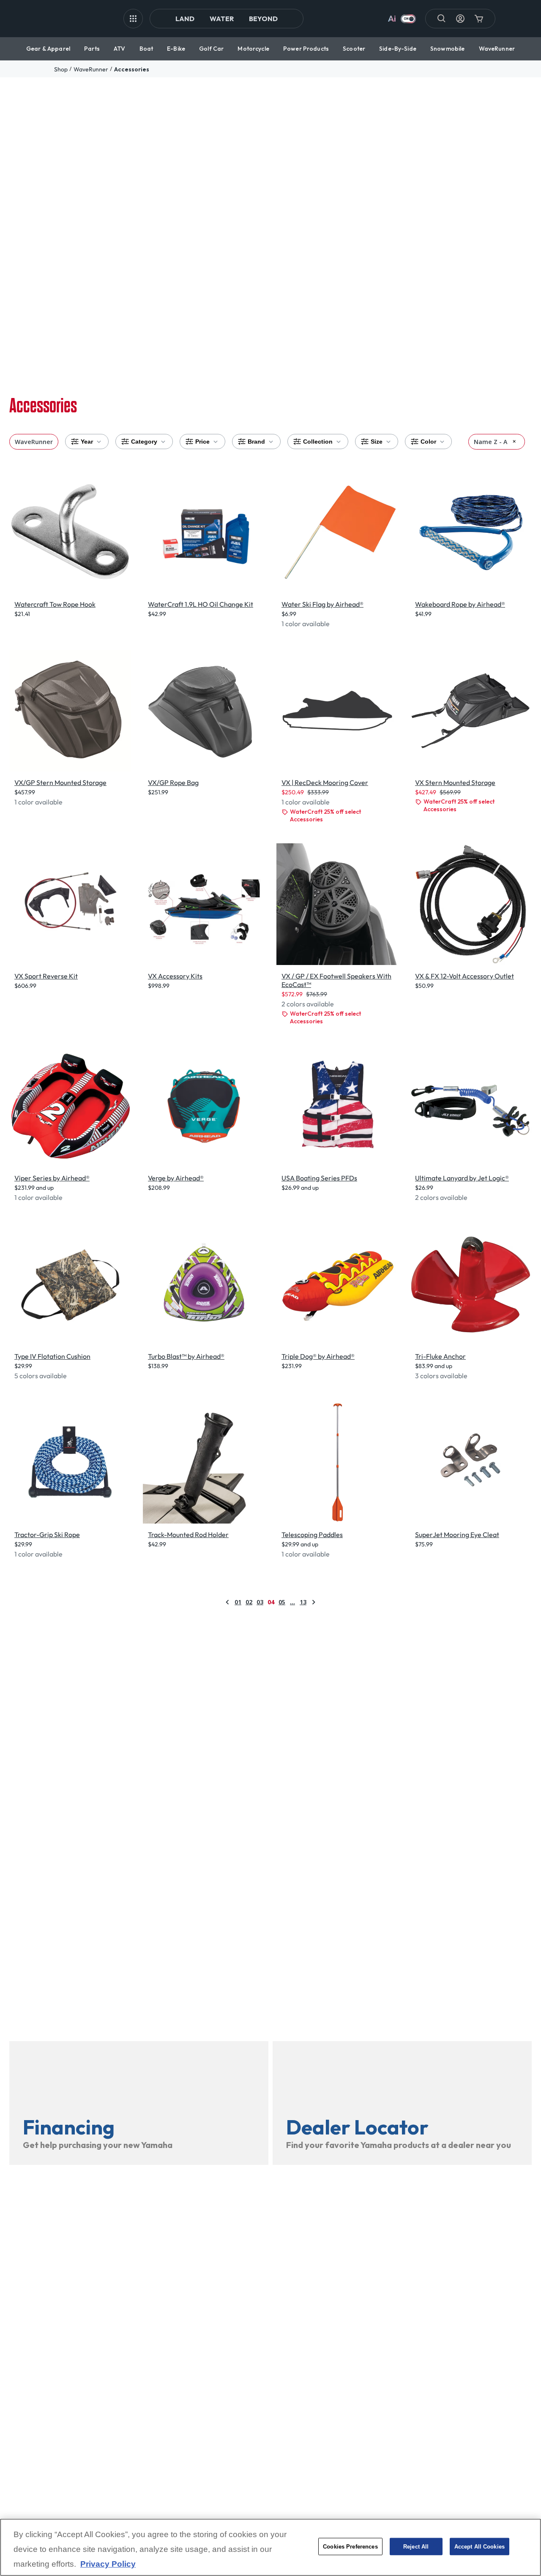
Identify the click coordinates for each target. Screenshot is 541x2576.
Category (144, 442)
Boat (146, 49)
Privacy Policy (108, 2564)
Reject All (416, 2547)
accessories (132, 69)
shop (61, 69)
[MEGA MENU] (133, 19)
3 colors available (441, 1376)
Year (87, 442)
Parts (92, 49)
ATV (119, 49)
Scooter (354, 49)
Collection (318, 442)
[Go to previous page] (227, 1602)
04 (271, 1602)
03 (260, 1602)
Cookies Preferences (350, 2547)
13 (303, 1602)
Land (185, 19)
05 (282, 1602)
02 (249, 1602)
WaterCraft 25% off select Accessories (325, 815)
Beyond (263, 19)
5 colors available (41, 1376)
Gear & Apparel (48, 49)
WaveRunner (497, 49)
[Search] (442, 19)
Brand (256, 442)
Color (428, 442)
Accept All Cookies (480, 2547)
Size (377, 442)
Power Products (306, 49)
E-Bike (176, 49)
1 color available (306, 624)
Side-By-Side (398, 49)
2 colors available (308, 1004)
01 (238, 1602)
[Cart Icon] (479, 19)
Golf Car (211, 49)
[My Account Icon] (460, 19)
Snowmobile (447, 49)
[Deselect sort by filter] (514, 441)
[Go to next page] (314, 1602)
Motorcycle (253, 49)
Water (222, 19)
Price (202, 442)
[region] (270, 2547)
